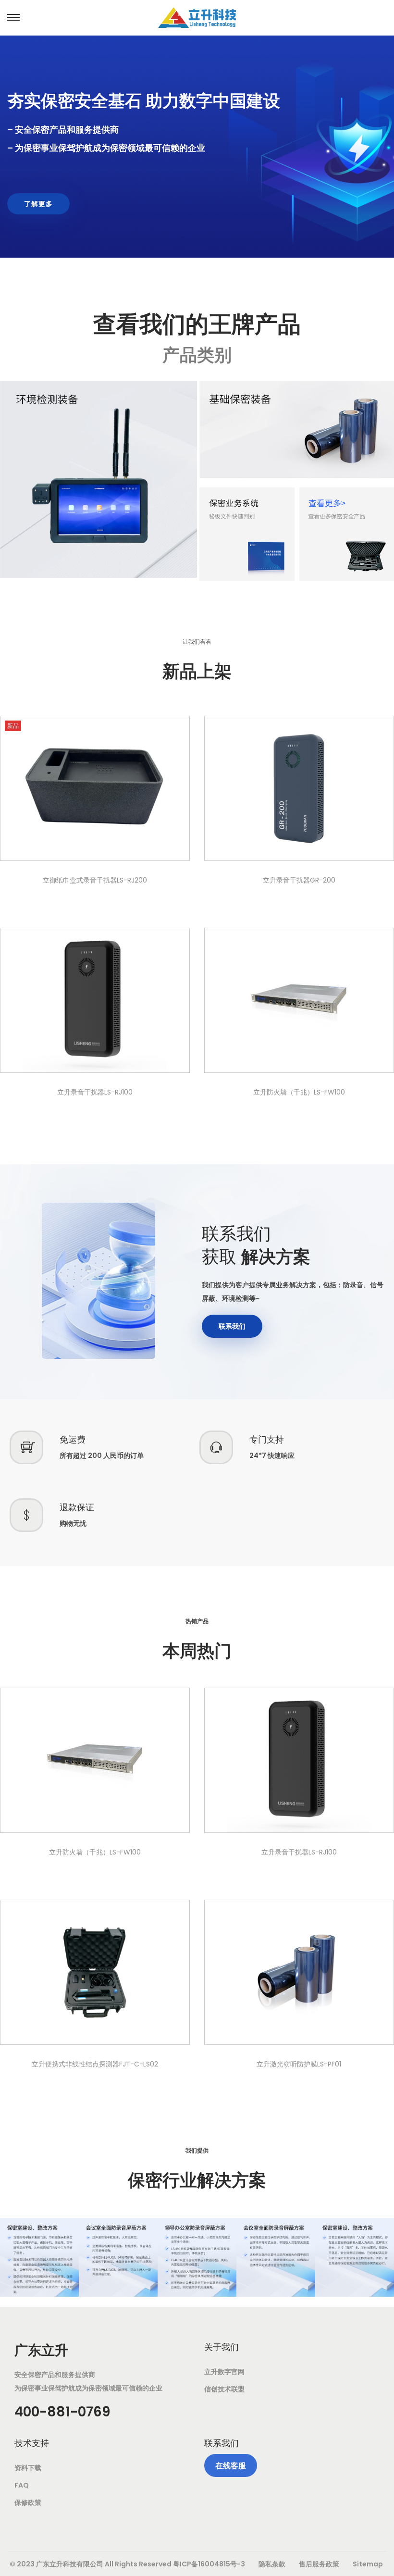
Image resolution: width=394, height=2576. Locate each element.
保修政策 (28, 2502)
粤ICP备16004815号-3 (209, 2564)
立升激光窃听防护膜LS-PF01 (299, 2064)
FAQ (22, 2485)
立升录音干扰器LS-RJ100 (95, 1092)
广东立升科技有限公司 (70, 2564)
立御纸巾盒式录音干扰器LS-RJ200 (95, 880)
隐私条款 (272, 2564)
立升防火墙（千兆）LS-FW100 (299, 1092)
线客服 (231, 2466)
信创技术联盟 (224, 2389)
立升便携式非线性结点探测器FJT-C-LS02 (95, 2064)
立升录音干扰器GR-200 (299, 880)
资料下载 (28, 2468)
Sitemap (368, 2564)
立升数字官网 (224, 2372)
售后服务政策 (319, 2564)
